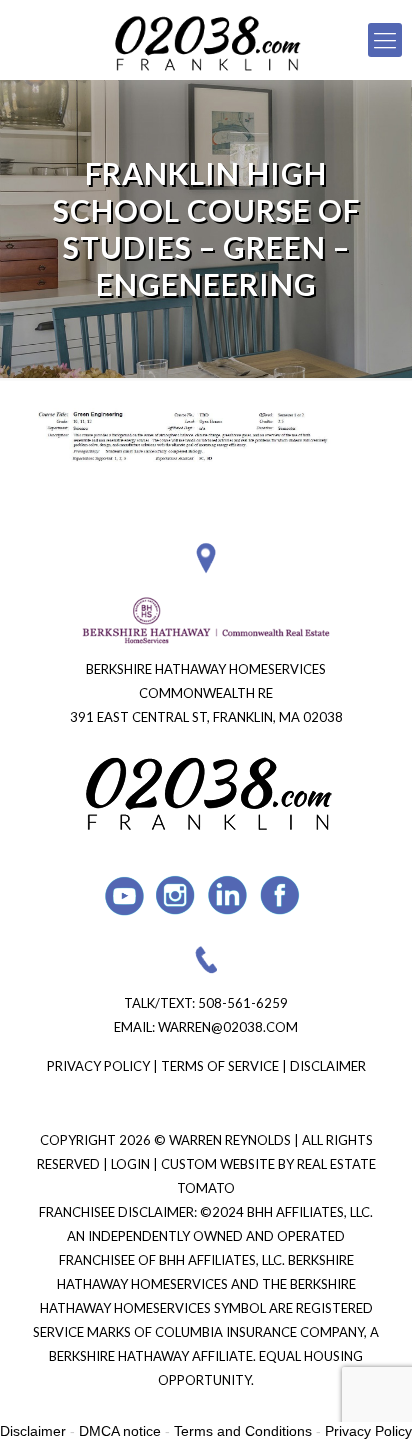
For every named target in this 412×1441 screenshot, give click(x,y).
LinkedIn (228, 895)
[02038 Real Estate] (206, 40)
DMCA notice (120, 1431)
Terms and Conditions (243, 1431)
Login (132, 1164)
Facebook (280, 895)
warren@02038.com (228, 1027)
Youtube (124, 895)
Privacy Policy (98, 1066)
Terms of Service (220, 1066)
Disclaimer (328, 1066)
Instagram (176, 895)
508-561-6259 (243, 1003)
